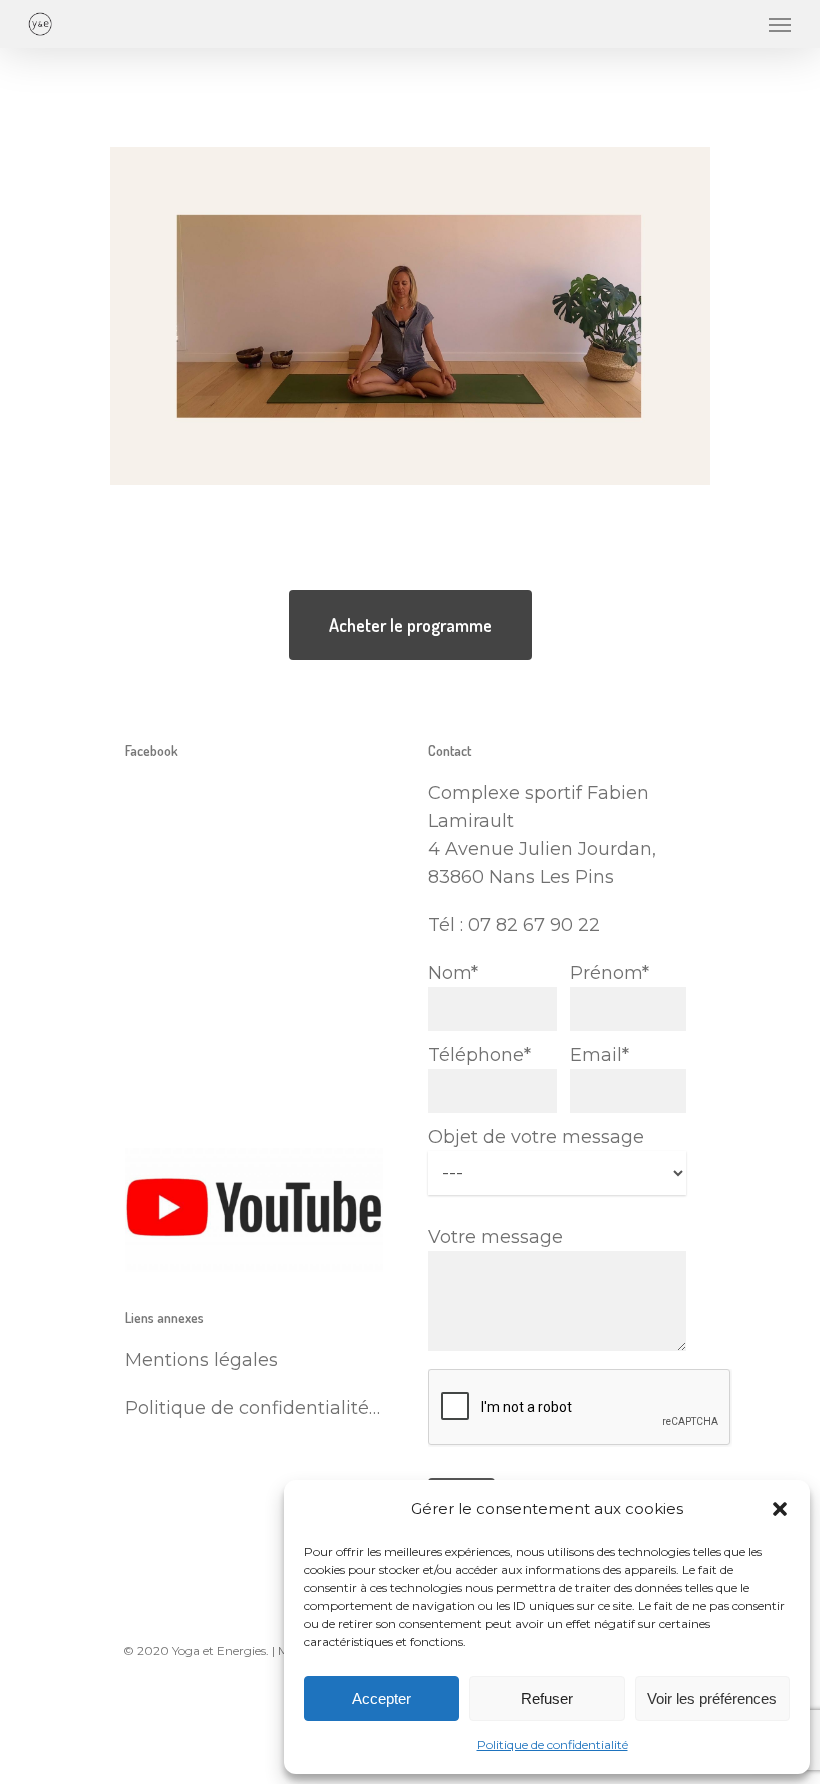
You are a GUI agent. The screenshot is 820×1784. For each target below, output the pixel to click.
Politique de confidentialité (552, 1744)
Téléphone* (479, 1055)
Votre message (495, 1237)
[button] (780, 1509)
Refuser (547, 1698)
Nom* (453, 973)
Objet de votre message (536, 1137)
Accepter (381, 1698)
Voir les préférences (712, 1698)
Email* (599, 1055)
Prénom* (609, 973)
